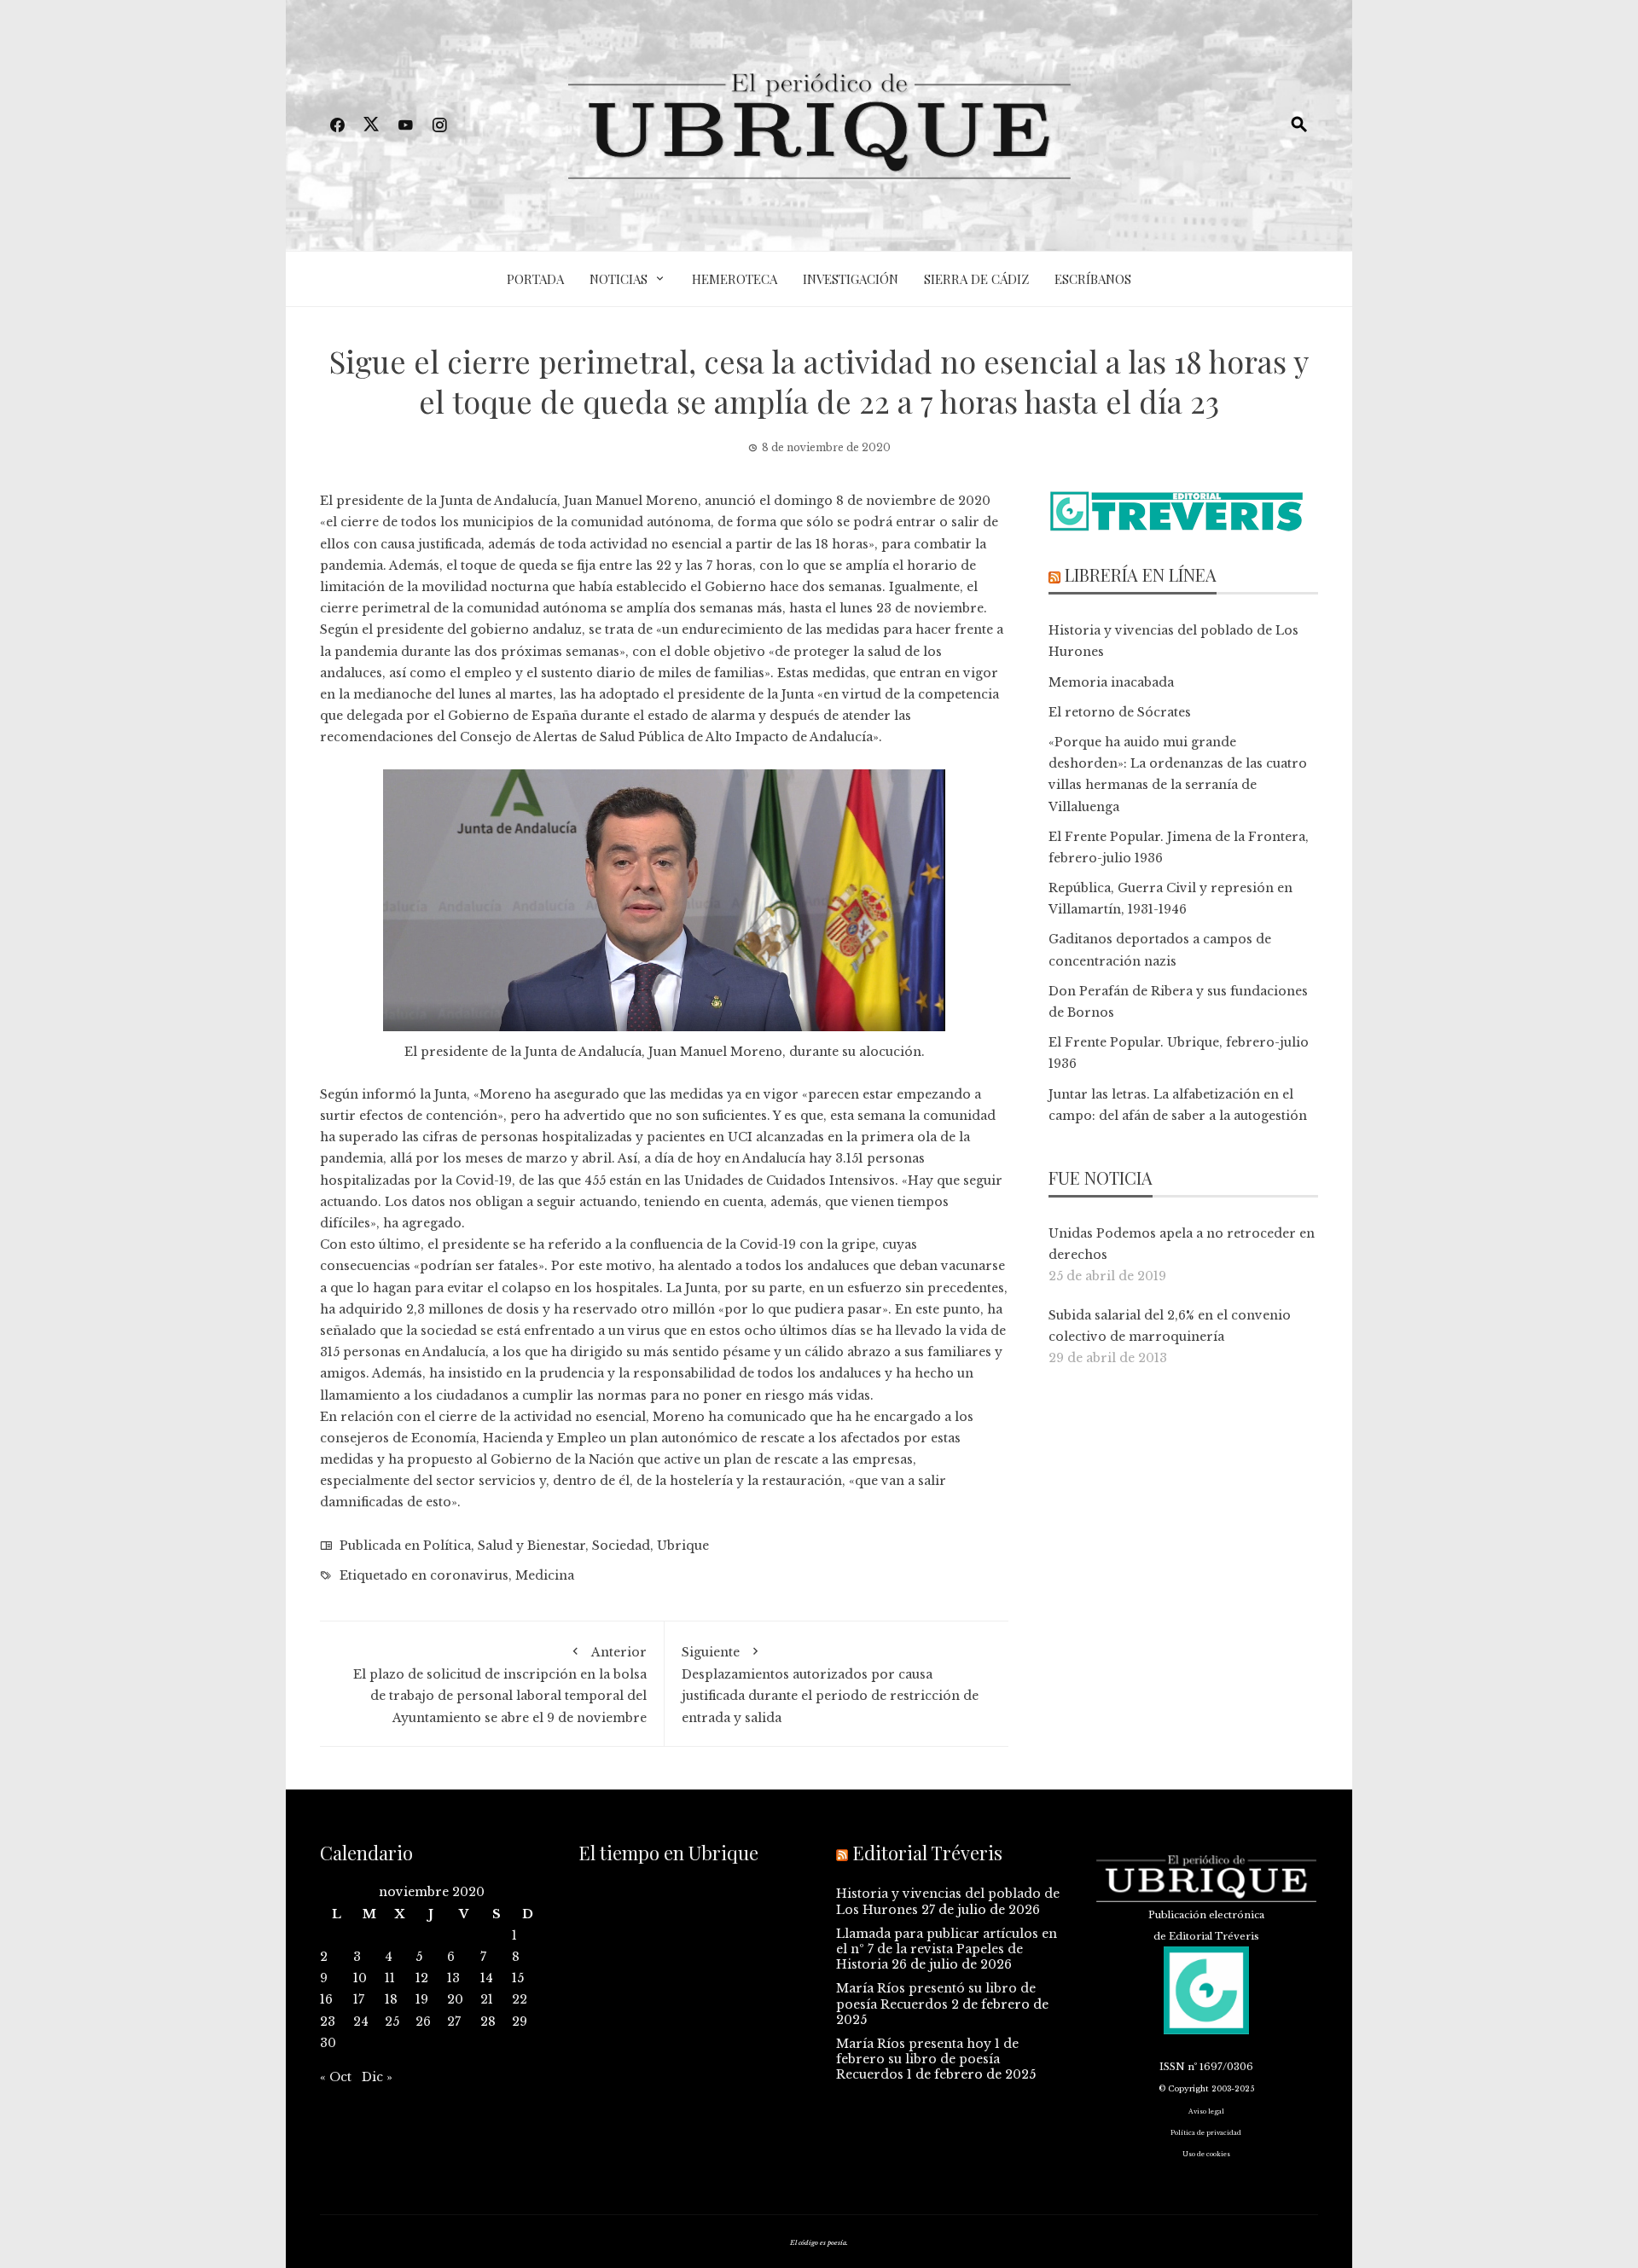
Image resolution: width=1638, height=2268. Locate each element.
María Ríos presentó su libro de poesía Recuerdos (936, 1996)
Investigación (851, 279)
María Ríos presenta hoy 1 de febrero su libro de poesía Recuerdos (927, 2059)
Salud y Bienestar (531, 1546)
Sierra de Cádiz (976, 279)
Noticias (619, 279)
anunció (730, 501)
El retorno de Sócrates (1120, 712)
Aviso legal (1206, 2111)
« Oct (336, 2077)
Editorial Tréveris (927, 1853)
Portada (535, 279)
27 (454, 2021)
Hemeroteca (735, 279)
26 (423, 2021)
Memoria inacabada (1111, 682)
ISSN (1172, 2067)
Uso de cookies (1206, 2154)
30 (328, 2043)
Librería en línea (1141, 574)
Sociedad (621, 1546)
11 (390, 1978)
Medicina (545, 1575)
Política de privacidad (1206, 2133)
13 (453, 1978)
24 (361, 2021)
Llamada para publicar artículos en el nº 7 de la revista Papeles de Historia (947, 1949)
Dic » (377, 2077)
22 (520, 1999)
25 (392, 2021)
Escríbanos (1093, 279)
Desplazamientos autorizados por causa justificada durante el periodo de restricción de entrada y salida (830, 1685)
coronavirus (469, 1575)
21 (487, 1999)
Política (447, 1546)
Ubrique (683, 1546)
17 (359, 1999)
